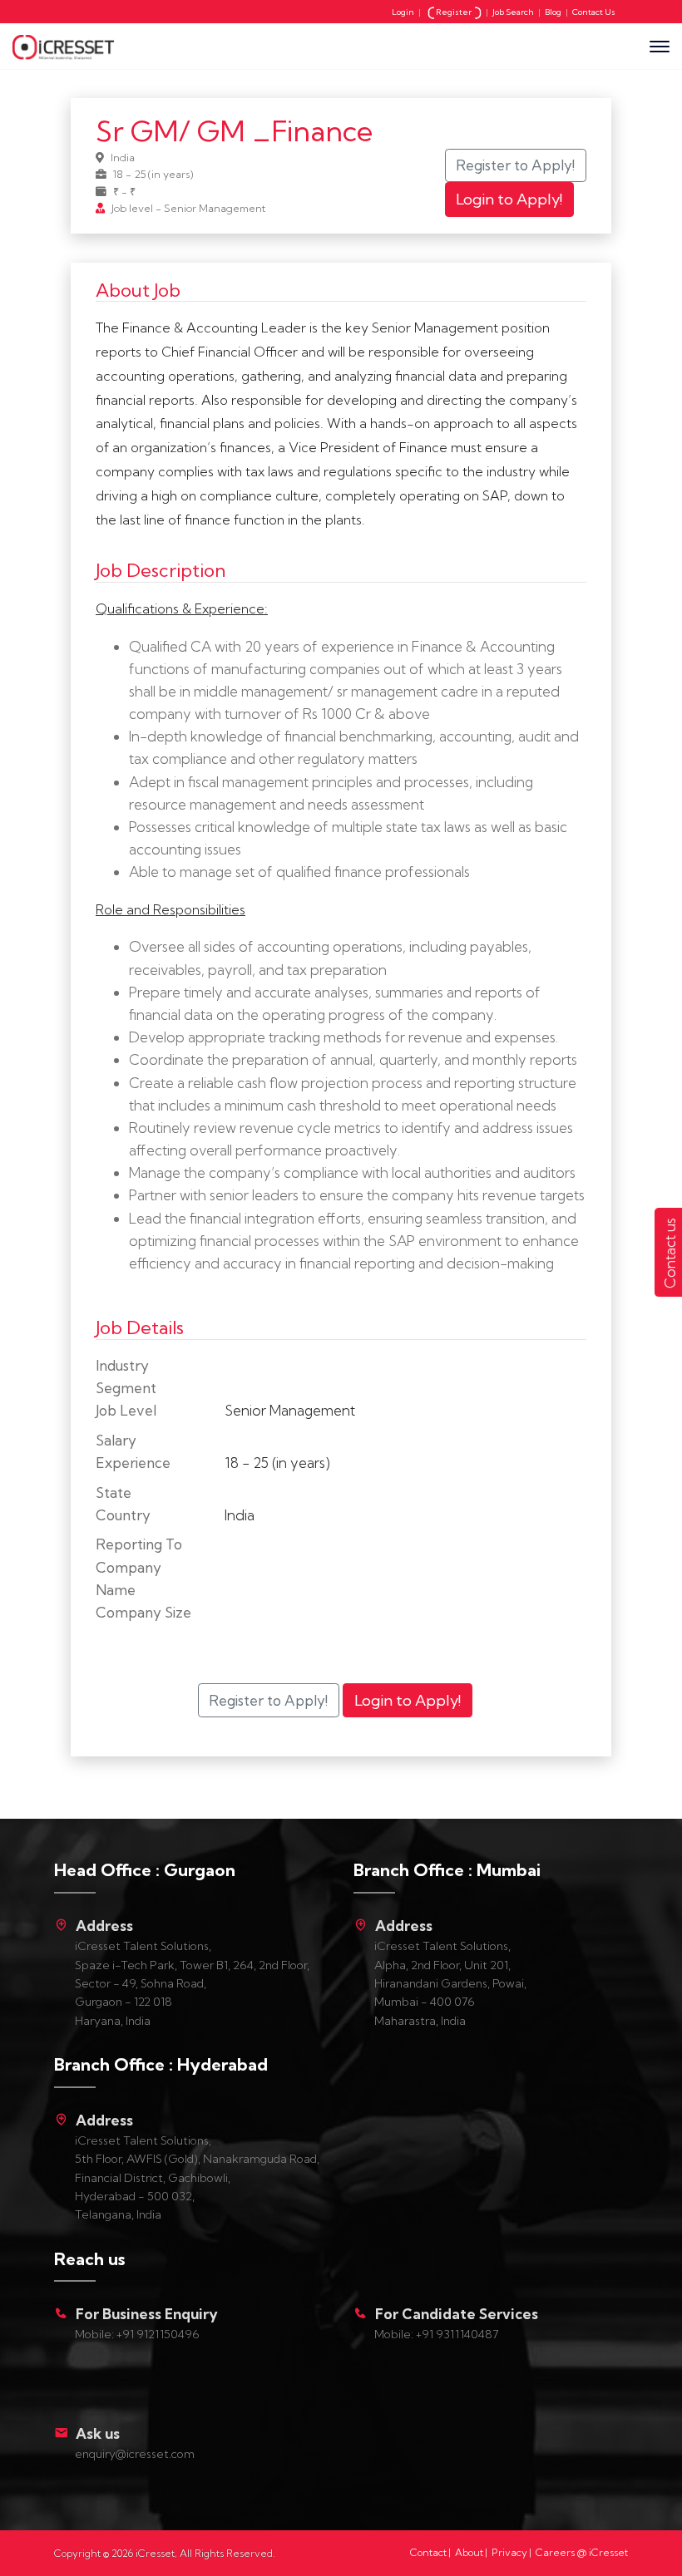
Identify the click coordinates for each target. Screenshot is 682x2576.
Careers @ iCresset (582, 2552)
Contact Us (594, 12)
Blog (553, 12)
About (469, 2552)
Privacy (509, 2552)
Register (455, 12)
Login (403, 12)
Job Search (513, 12)
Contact (428, 2552)
